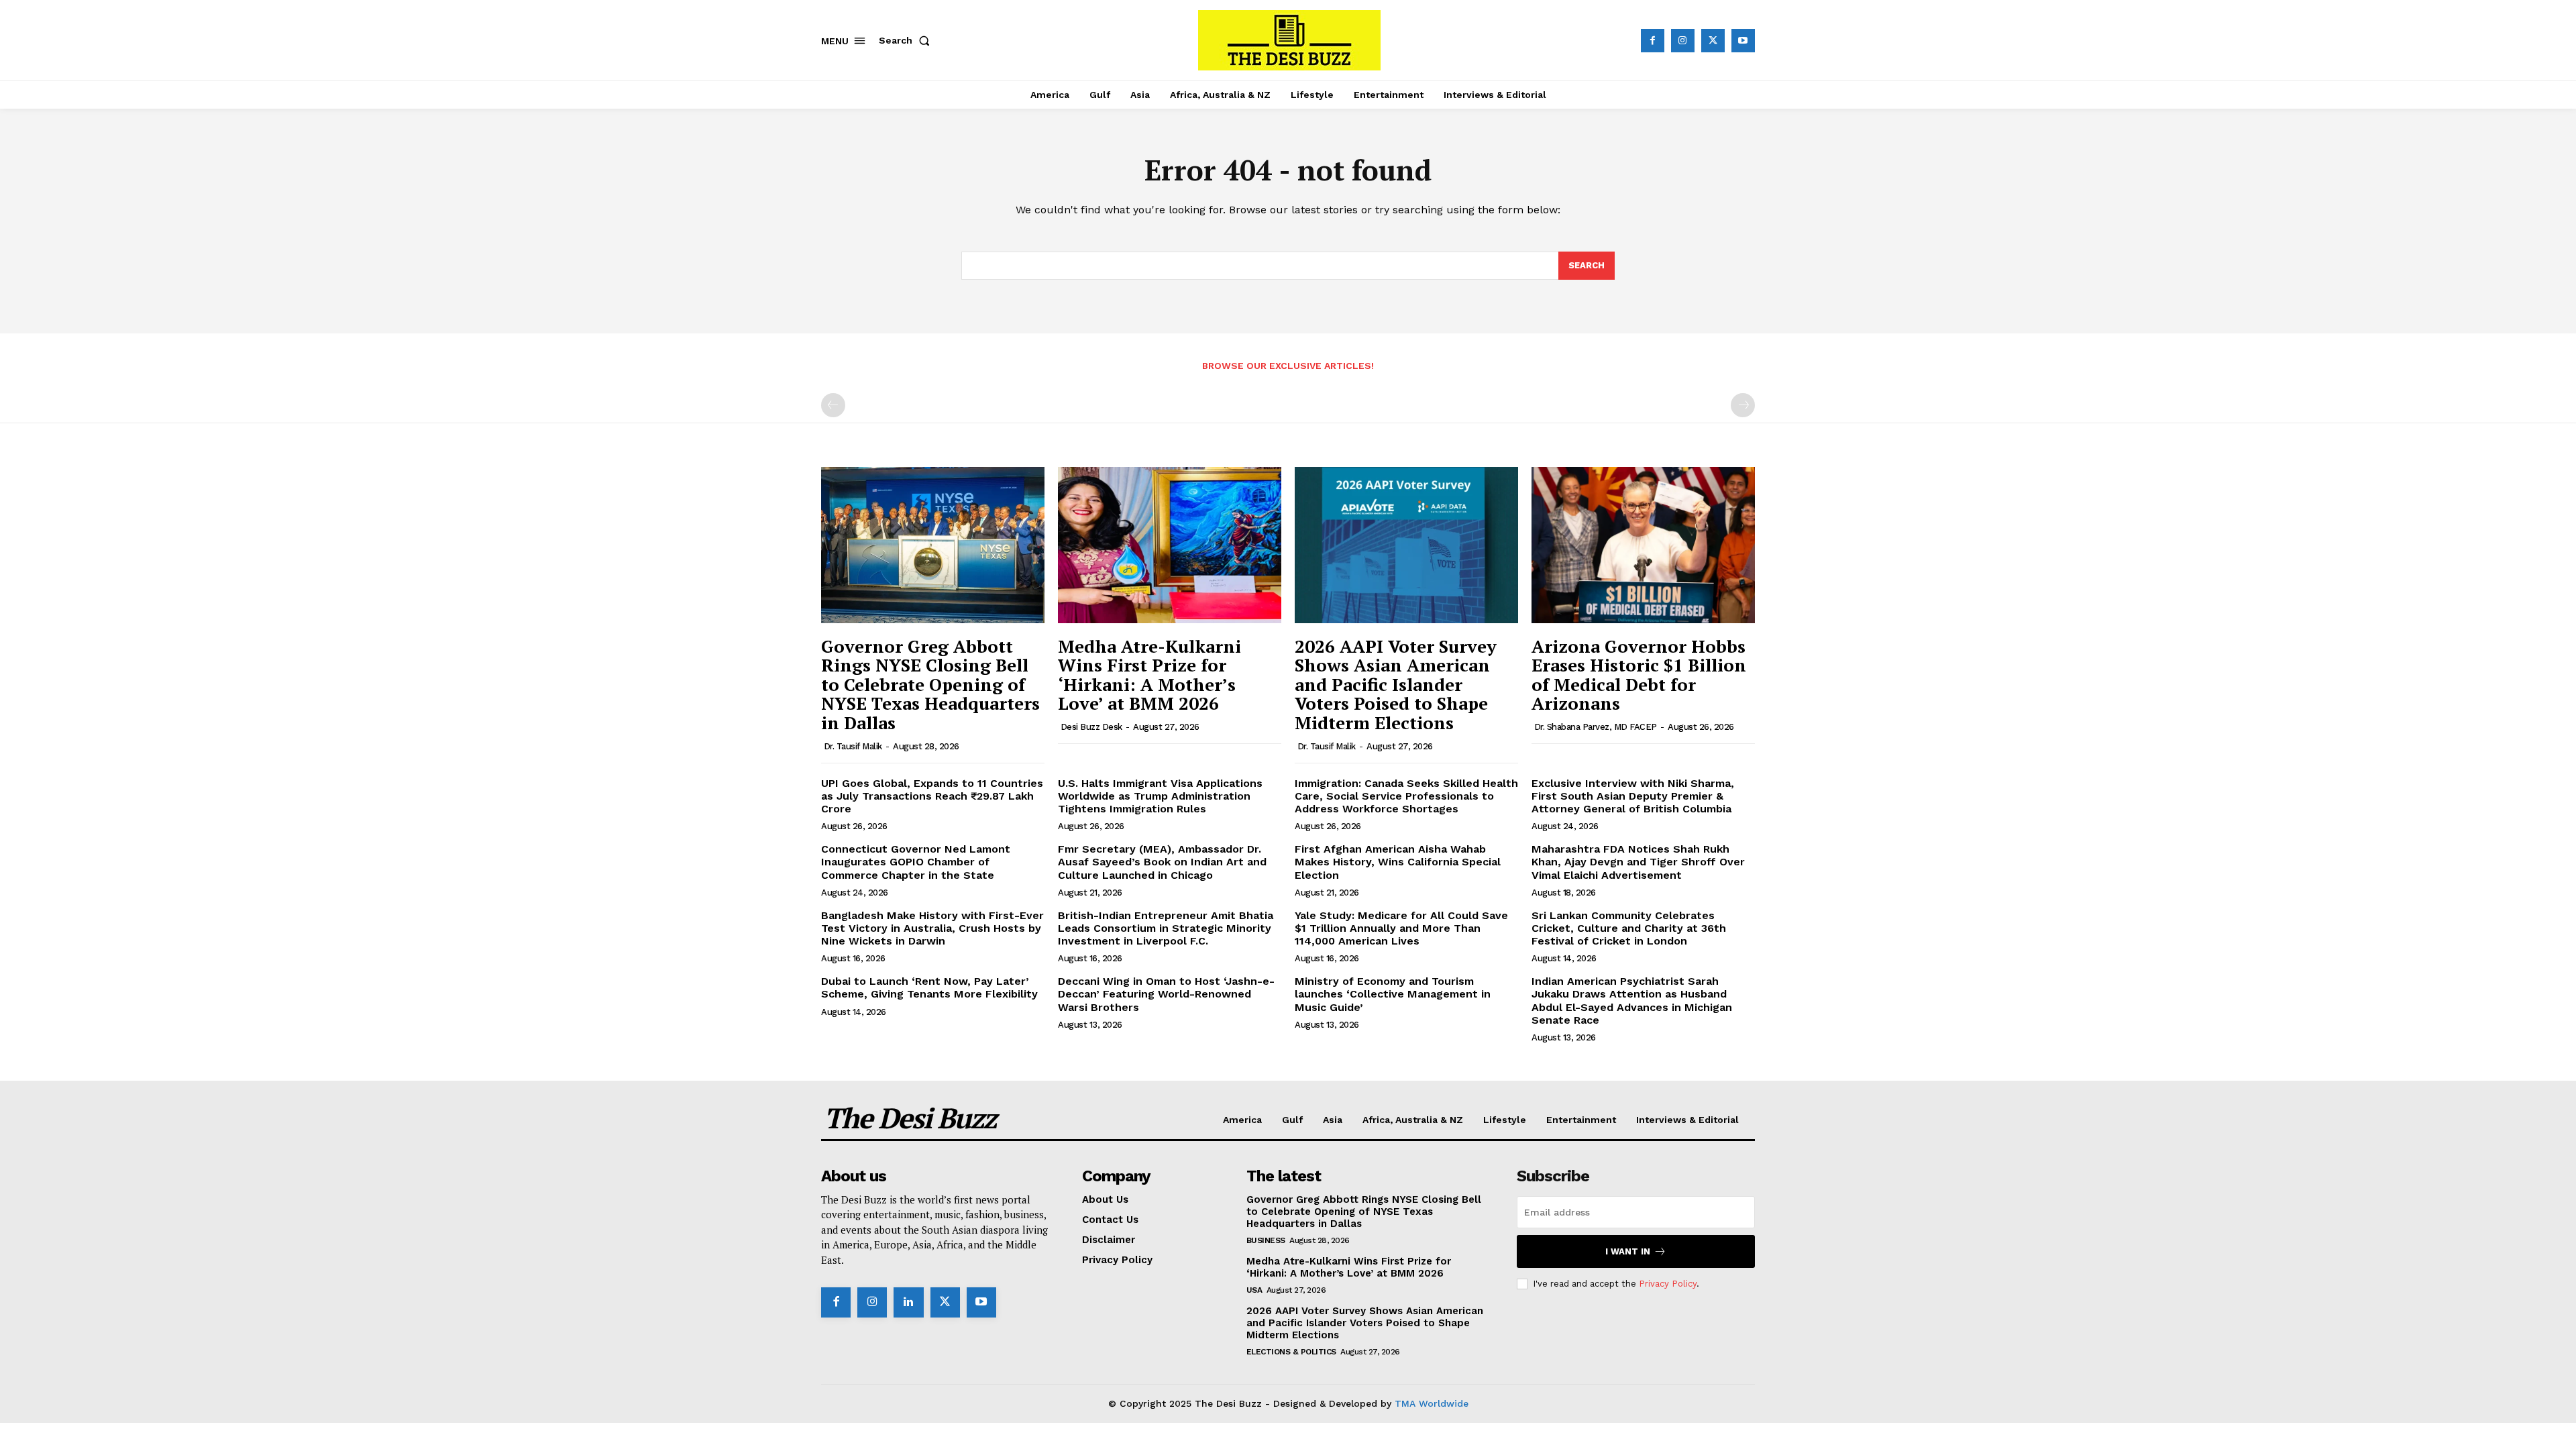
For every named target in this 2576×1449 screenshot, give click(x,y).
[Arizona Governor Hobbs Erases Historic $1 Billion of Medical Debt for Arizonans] (1643, 545)
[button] (907, 40)
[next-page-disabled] (1743, 405)
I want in (1628, 1251)
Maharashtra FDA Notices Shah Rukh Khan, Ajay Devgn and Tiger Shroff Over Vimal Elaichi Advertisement (1638, 862)
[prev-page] (833, 405)
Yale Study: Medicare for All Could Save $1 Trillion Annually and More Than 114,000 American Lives (1401, 928)
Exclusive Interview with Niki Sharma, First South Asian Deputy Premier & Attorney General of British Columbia (1633, 796)
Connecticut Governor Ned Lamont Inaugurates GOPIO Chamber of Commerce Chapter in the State (916, 862)
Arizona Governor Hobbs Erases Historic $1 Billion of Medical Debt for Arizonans (1639, 675)
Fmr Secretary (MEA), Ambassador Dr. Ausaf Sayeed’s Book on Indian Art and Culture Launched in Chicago (1162, 862)
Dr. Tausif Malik (853, 746)
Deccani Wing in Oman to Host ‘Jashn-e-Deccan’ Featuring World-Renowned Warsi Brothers (1166, 994)
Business (1266, 1240)
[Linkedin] (908, 1302)
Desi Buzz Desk (1091, 727)
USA (1254, 1290)
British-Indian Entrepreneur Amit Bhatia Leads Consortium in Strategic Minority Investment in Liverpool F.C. (1166, 928)
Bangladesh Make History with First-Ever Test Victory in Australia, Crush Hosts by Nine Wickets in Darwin (932, 928)
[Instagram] (1683, 41)
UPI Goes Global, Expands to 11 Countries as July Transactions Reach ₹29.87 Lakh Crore (932, 796)
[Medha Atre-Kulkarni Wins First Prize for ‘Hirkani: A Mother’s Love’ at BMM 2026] (1170, 545)
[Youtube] (1743, 41)
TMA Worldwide (1432, 1403)
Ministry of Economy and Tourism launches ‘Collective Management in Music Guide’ (1393, 994)
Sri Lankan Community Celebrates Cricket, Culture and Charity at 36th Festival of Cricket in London (1629, 928)
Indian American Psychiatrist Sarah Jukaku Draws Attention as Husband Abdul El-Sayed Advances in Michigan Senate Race (1632, 1001)
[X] (1713, 41)
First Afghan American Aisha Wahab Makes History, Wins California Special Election (1398, 862)
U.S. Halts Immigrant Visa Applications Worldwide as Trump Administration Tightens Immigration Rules (1160, 796)
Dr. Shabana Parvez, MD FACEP (1596, 727)
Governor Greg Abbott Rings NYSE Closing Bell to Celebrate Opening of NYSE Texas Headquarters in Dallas (930, 684)
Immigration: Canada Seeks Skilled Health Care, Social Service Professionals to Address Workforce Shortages (1406, 796)
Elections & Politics (1291, 1352)
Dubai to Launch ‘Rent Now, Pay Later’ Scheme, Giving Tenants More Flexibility (929, 987)
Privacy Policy (1668, 1284)
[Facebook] (1653, 41)
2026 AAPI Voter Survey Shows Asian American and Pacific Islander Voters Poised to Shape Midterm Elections (1396, 684)
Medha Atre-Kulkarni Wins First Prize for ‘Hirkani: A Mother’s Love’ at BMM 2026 (1149, 675)
